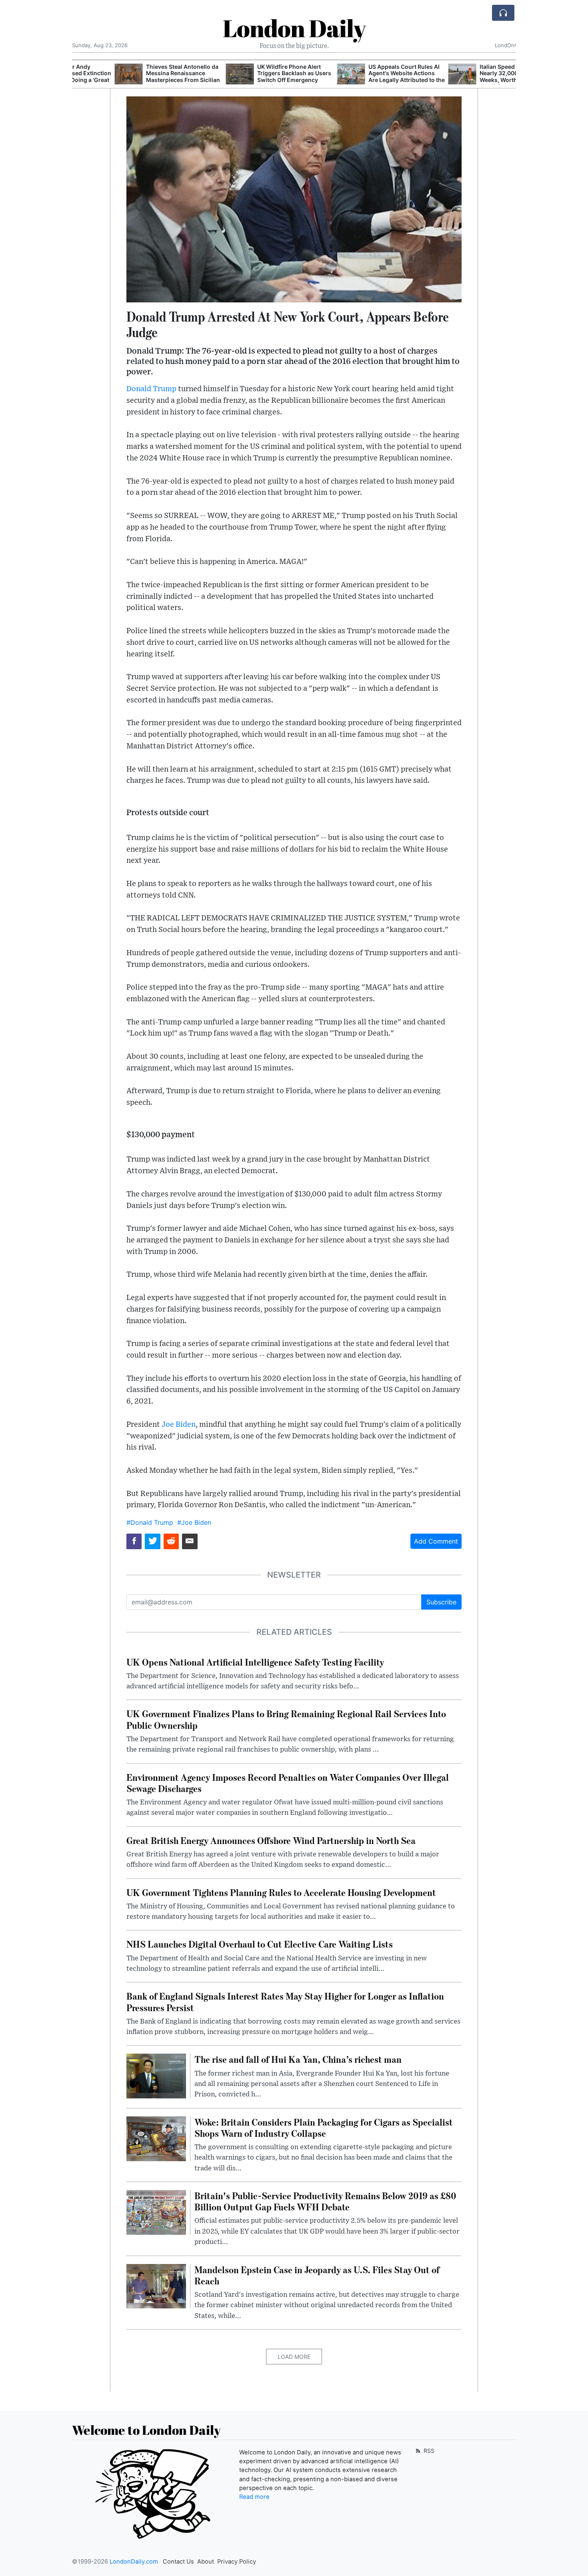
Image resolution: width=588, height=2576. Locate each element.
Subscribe (441, 1602)
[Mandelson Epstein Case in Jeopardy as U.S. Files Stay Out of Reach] (156, 2286)
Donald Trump (151, 389)
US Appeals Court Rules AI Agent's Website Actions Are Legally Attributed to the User (364, 77)
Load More (294, 2357)
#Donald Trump (150, 1522)
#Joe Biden (194, 1522)
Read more (254, 2497)
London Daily (294, 28)
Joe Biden (179, 1425)
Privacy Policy (237, 2562)
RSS (428, 2451)
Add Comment (436, 1541)
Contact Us (178, 2562)
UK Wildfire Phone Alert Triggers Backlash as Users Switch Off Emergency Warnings (251, 77)
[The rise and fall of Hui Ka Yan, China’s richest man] (156, 2076)
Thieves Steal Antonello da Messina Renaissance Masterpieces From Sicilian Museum (140, 77)
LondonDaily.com (134, 2562)
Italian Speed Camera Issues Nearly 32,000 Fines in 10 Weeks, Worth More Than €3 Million (475, 77)
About (206, 2562)
